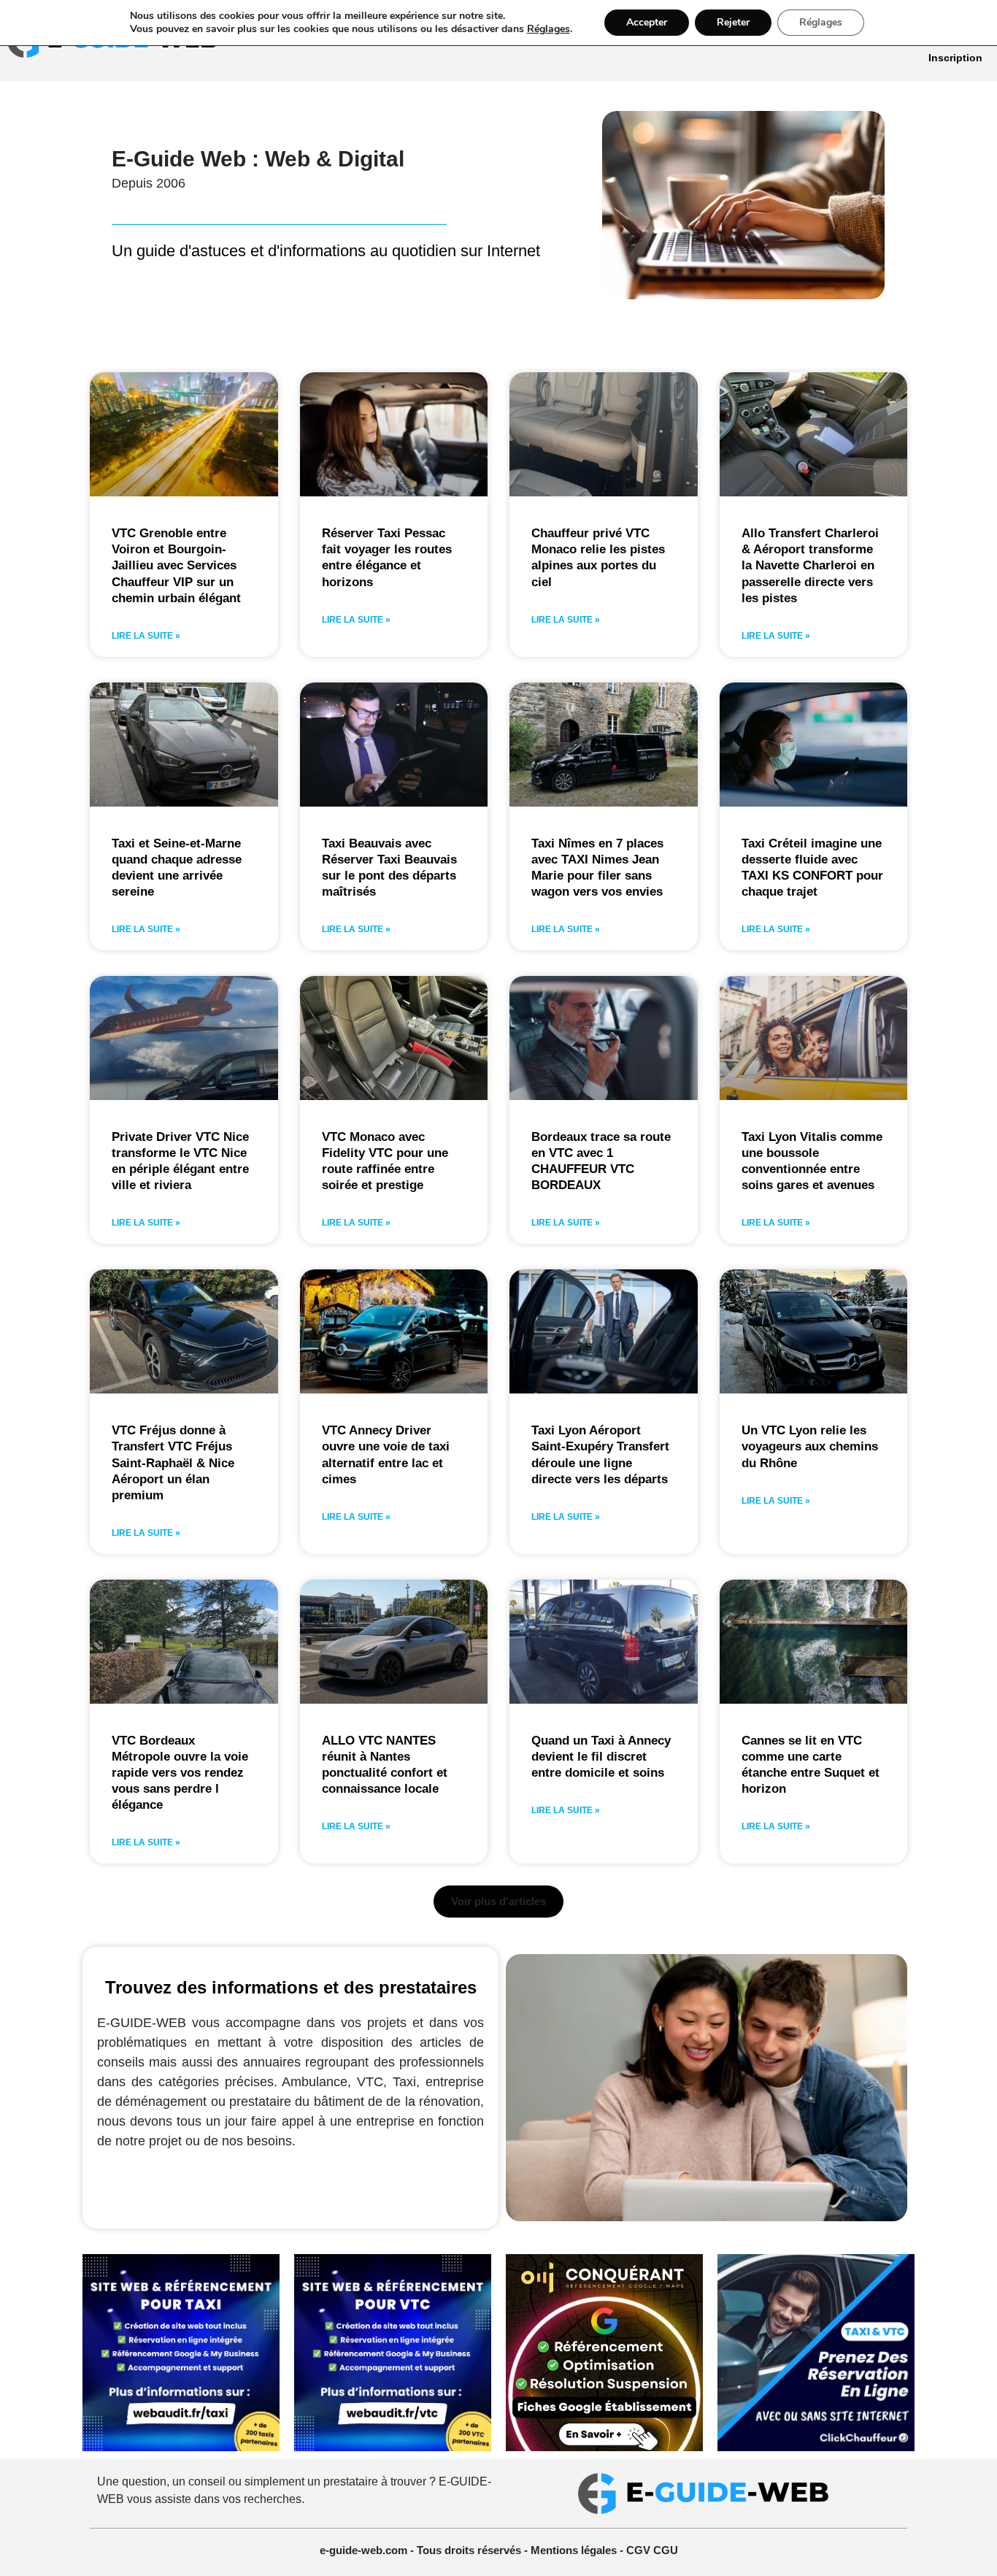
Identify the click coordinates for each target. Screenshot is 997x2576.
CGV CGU (652, 2550)
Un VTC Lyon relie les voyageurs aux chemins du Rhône (810, 1446)
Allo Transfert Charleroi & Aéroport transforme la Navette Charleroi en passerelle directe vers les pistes (810, 565)
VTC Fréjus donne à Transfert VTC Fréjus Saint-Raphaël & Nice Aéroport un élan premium (173, 1462)
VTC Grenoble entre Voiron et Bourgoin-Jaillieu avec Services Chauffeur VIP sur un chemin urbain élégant (176, 565)
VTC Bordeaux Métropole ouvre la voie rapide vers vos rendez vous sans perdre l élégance (180, 1773)
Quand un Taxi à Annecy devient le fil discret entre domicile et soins (601, 1757)
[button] (498, 1902)
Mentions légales (575, 2550)
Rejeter (733, 22)
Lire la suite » (146, 636)
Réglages (548, 29)
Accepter (647, 22)
